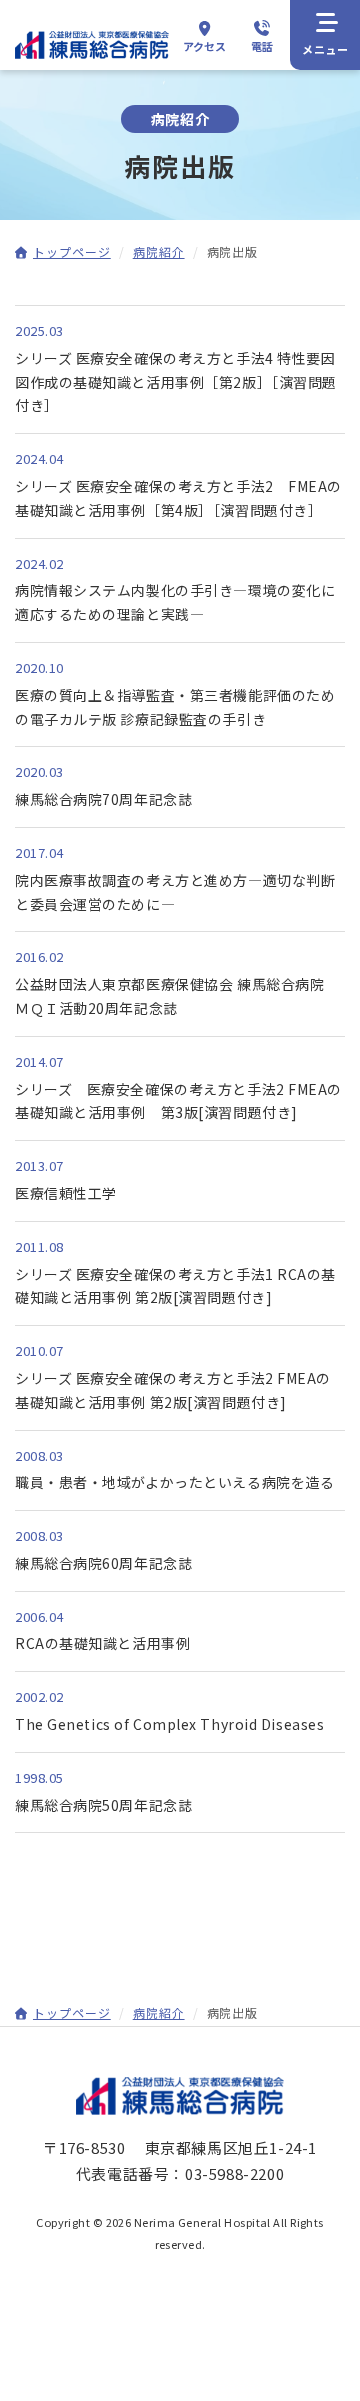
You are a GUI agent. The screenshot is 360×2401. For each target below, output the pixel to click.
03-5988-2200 (234, 2173)
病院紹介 (159, 251)
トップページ (72, 251)
